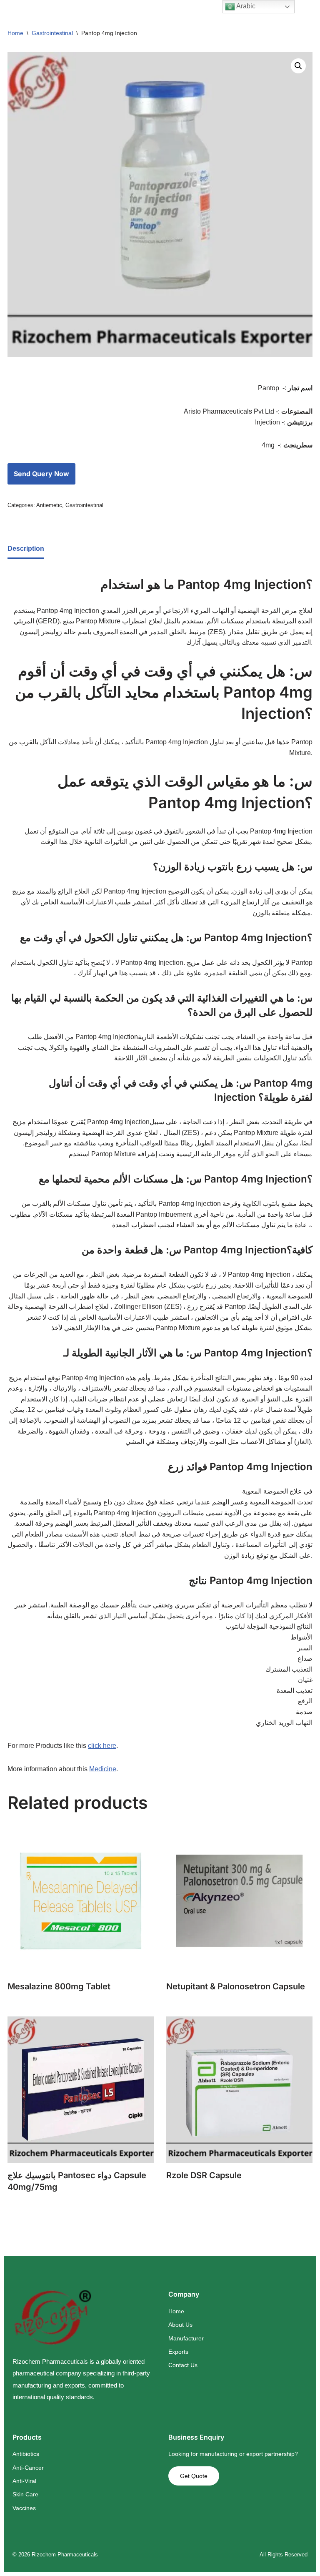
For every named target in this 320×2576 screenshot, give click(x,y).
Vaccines (24, 2508)
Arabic (245, 6)
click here (102, 1746)
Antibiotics (26, 2454)
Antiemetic (49, 505)
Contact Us (183, 2365)
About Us (180, 2325)
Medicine (103, 1769)
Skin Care (25, 2494)
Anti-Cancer (28, 2468)
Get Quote (194, 2476)
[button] (298, 66)
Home (15, 33)
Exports (178, 2352)
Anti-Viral (24, 2481)
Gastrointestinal (52, 33)
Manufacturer (186, 2338)
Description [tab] (26, 549)
